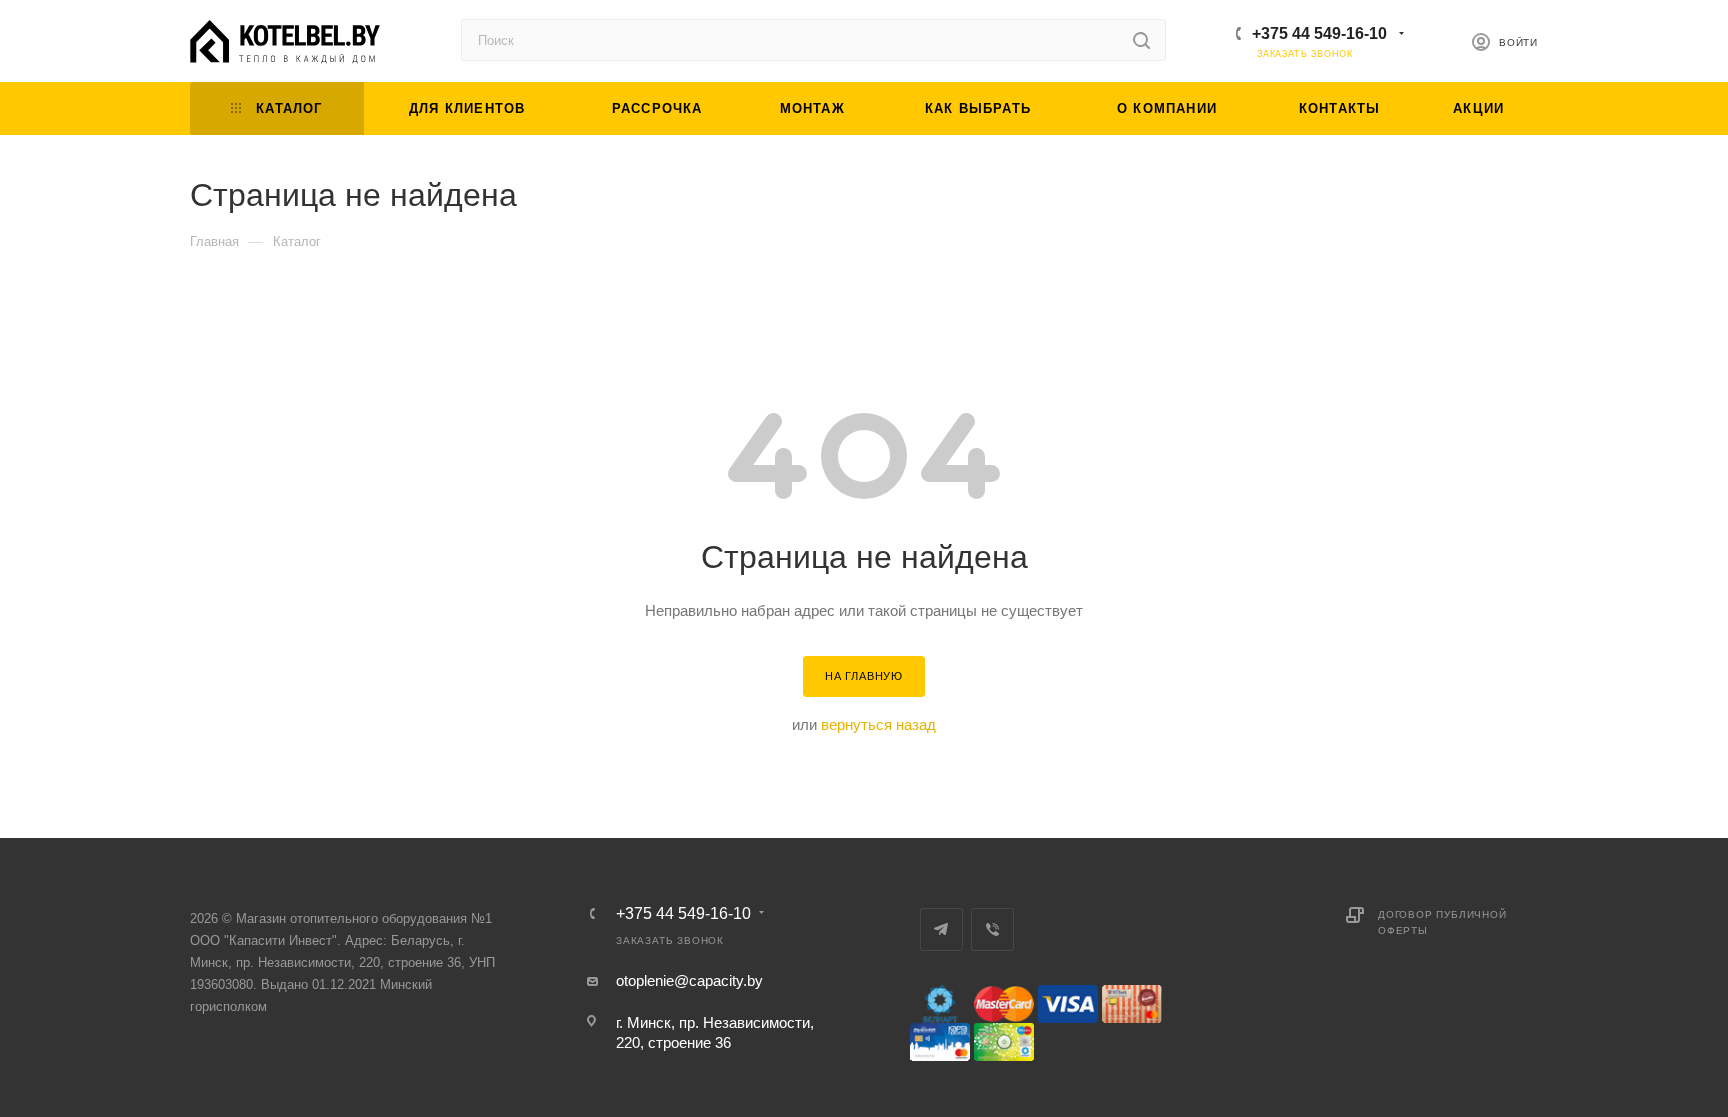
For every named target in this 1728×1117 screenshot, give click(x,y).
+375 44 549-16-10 (1319, 33)
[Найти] (1141, 40)
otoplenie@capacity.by (689, 980)
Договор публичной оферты (1442, 922)
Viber (992, 929)
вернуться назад (878, 724)
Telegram (941, 929)
